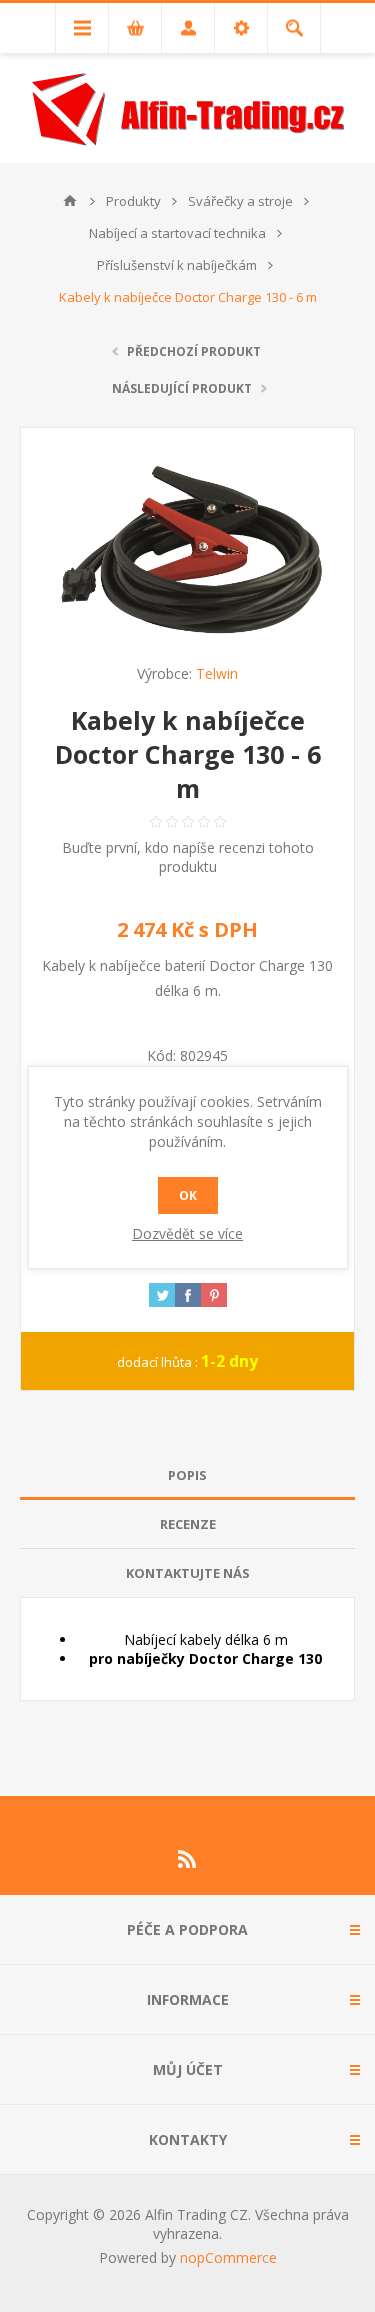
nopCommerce (228, 2257)
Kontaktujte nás (188, 1573)
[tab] (187, 1475)
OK (188, 1195)
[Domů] (70, 201)
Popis (187, 1475)
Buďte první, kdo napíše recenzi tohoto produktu (188, 857)
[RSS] (188, 1859)
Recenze (188, 1524)
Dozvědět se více (187, 1233)
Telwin (217, 673)
